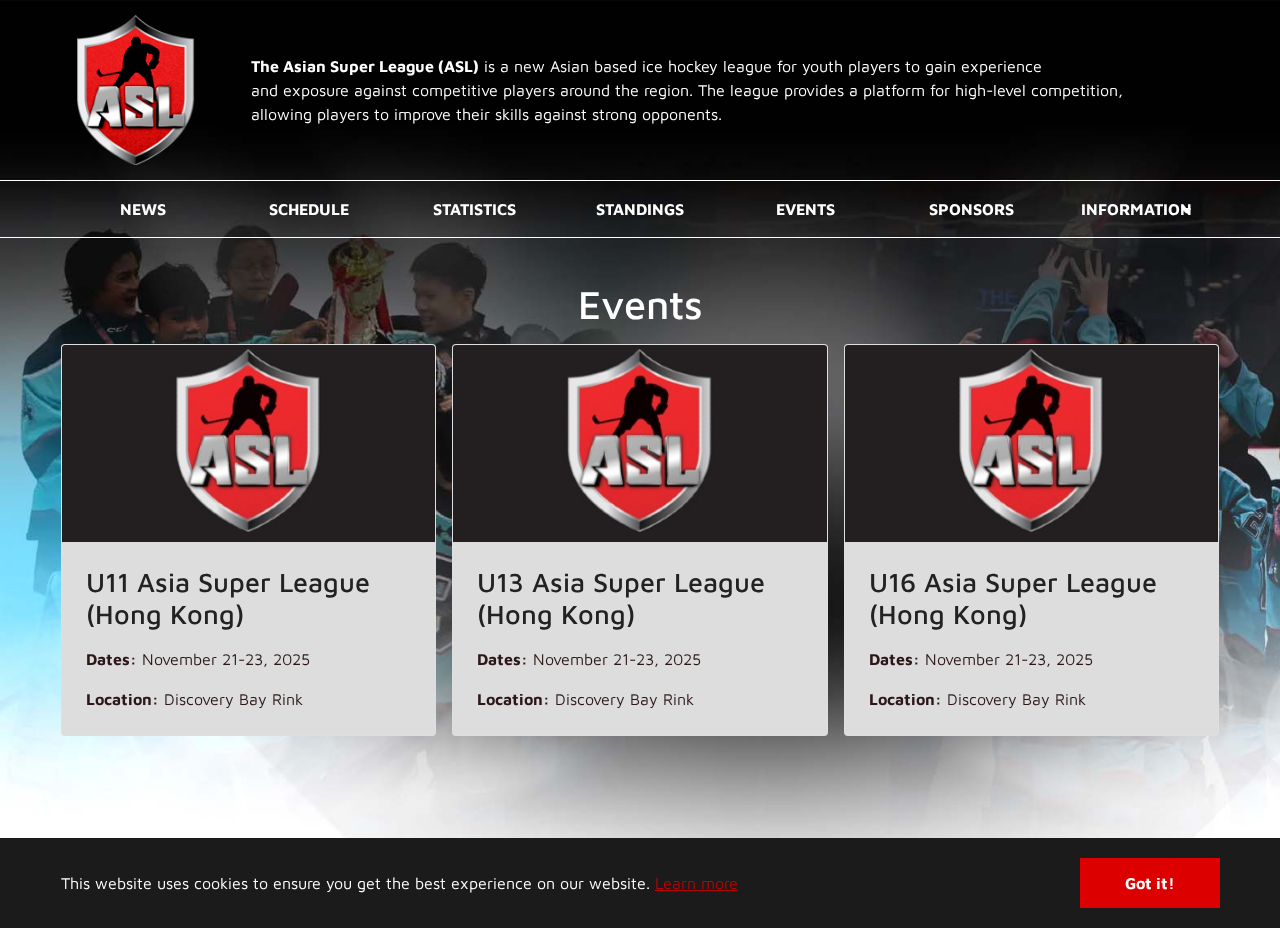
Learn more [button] (696, 883)
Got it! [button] (1150, 883)
